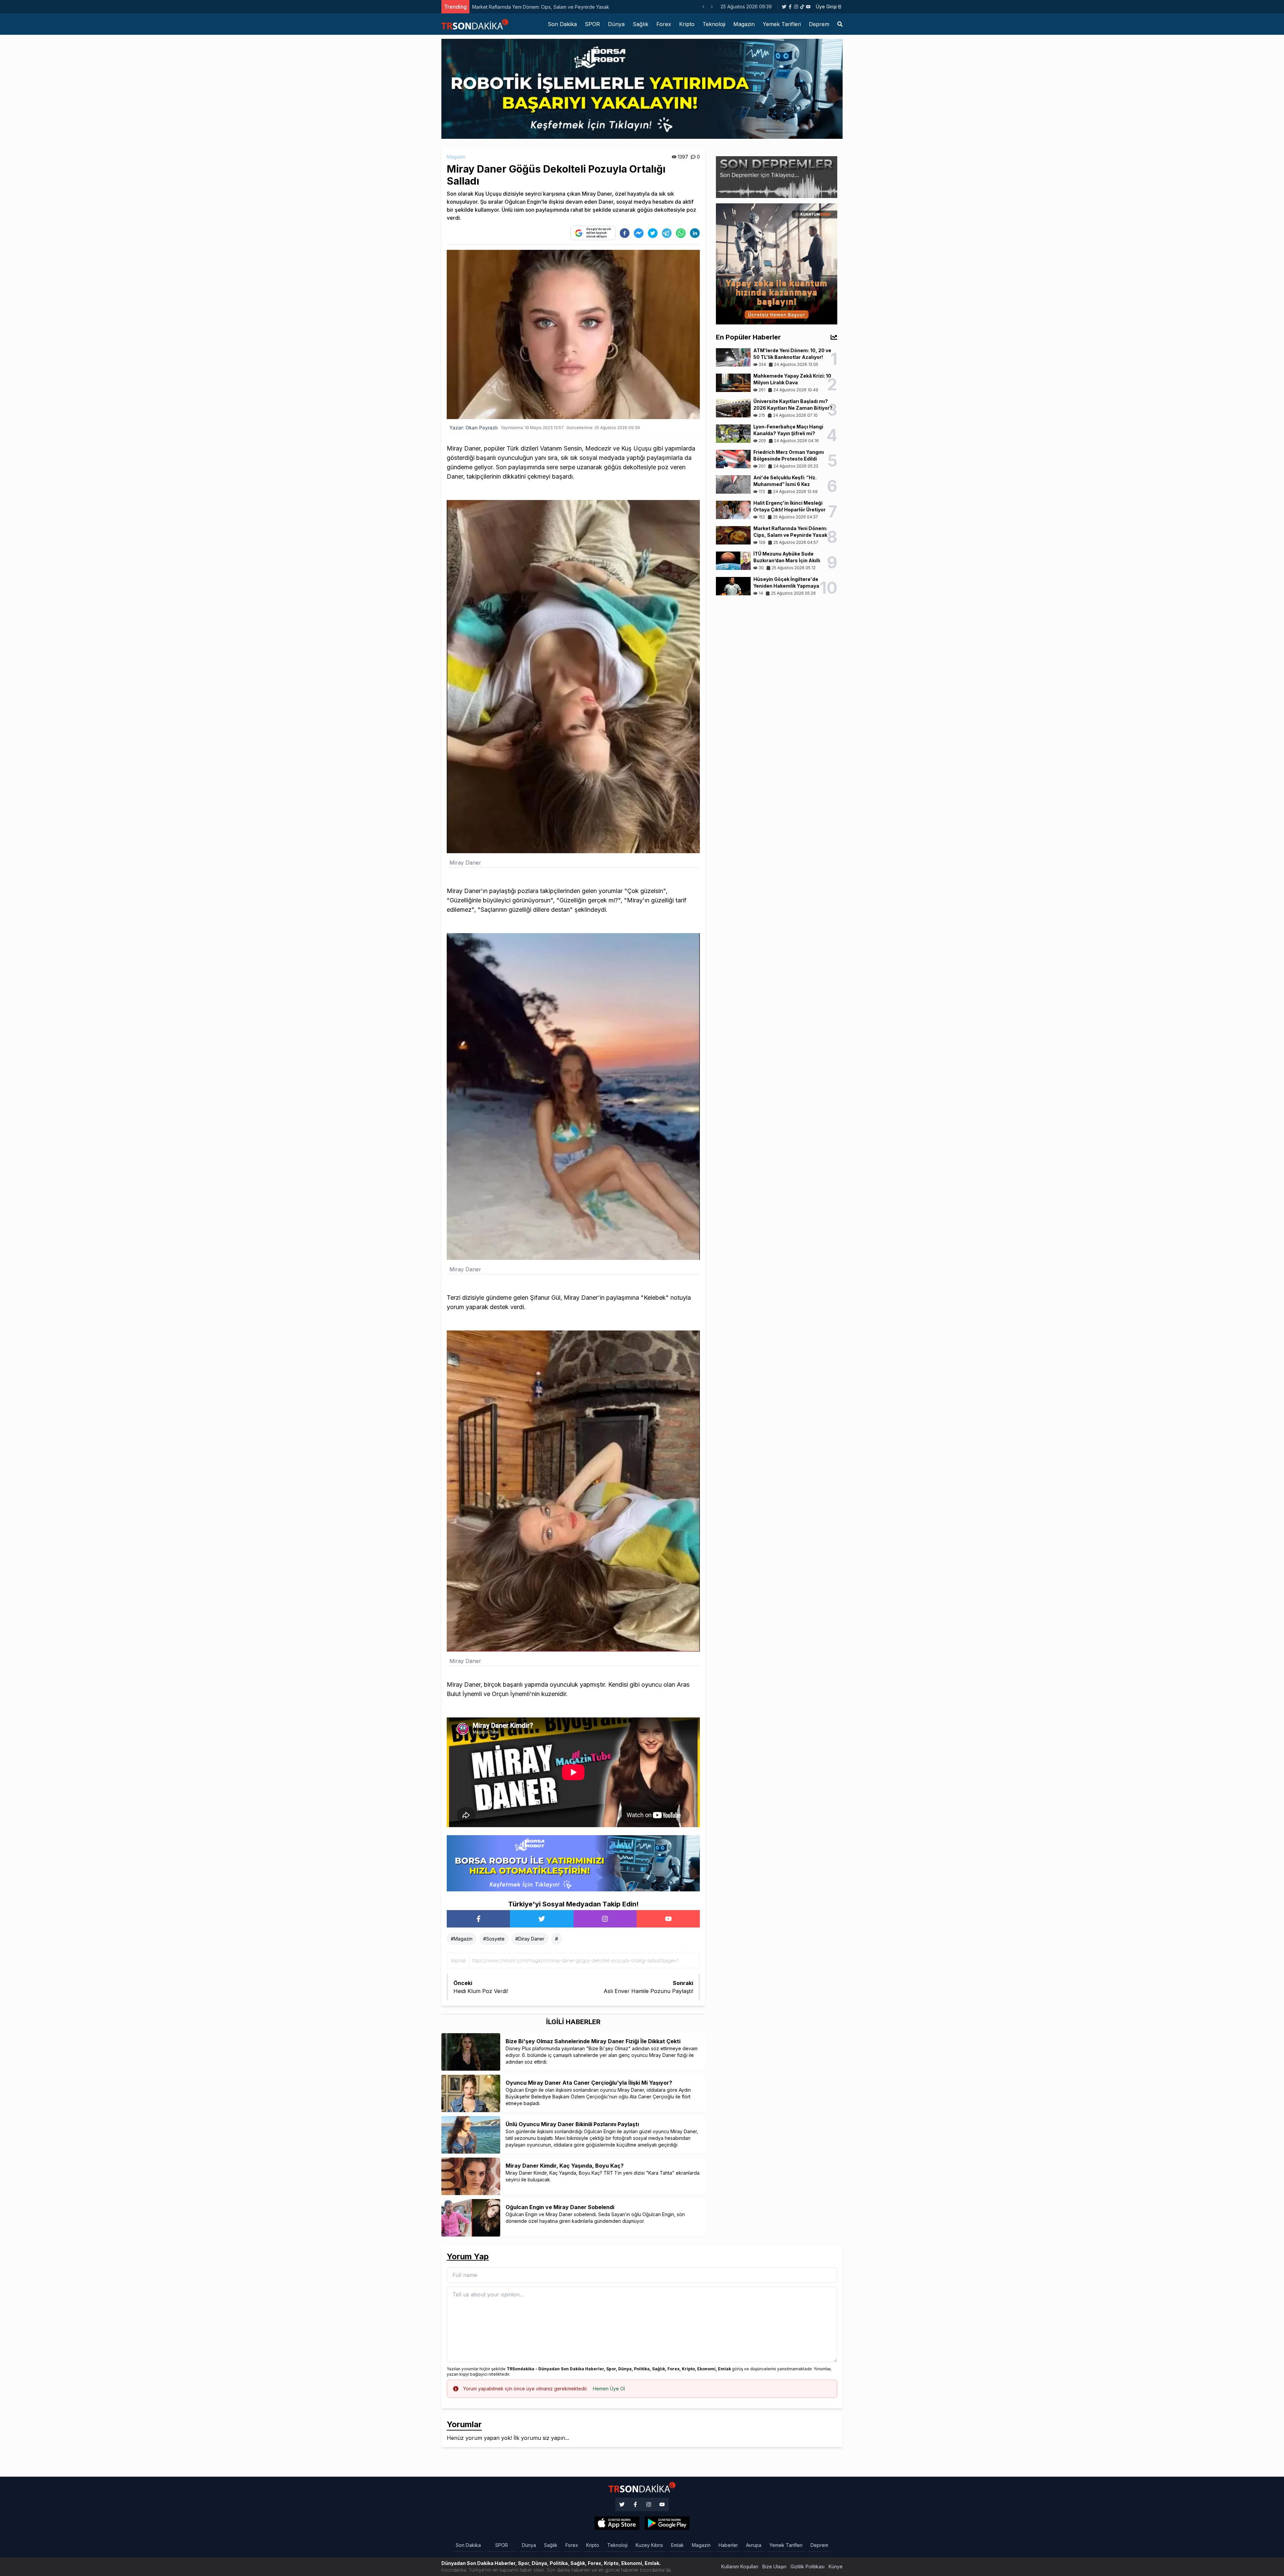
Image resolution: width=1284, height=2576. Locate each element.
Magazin (744, 24)
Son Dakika (562, 24)
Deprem (819, 24)
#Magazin (462, 1939)
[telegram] (667, 233)
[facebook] (625, 233)
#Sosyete (494, 1939)
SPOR (592, 24)
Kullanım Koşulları (740, 2566)
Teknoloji (714, 24)
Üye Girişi (826, 7)
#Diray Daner (530, 1939)
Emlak (677, 2545)
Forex (664, 24)
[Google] (617, 2523)
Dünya (616, 24)
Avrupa (754, 2545)
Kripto (687, 24)
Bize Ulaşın (774, 2566)
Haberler (728, 2545)
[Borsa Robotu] (573, 1863)
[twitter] (653, 233)
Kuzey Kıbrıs (649, 2545)
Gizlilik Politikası (808, 2566)
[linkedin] (695, 233)
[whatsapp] (681, 233)
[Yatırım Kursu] (777, 263)
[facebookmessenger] (639, 233)
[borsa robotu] (642, 88)
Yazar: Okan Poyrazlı (474, 428)
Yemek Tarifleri (782, 24)
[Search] (840, 24)
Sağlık (640, 24)
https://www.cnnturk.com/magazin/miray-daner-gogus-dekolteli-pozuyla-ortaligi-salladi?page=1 (575, 1960)
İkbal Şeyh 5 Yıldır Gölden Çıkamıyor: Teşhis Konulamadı (534, 7)
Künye (836, 2566)
